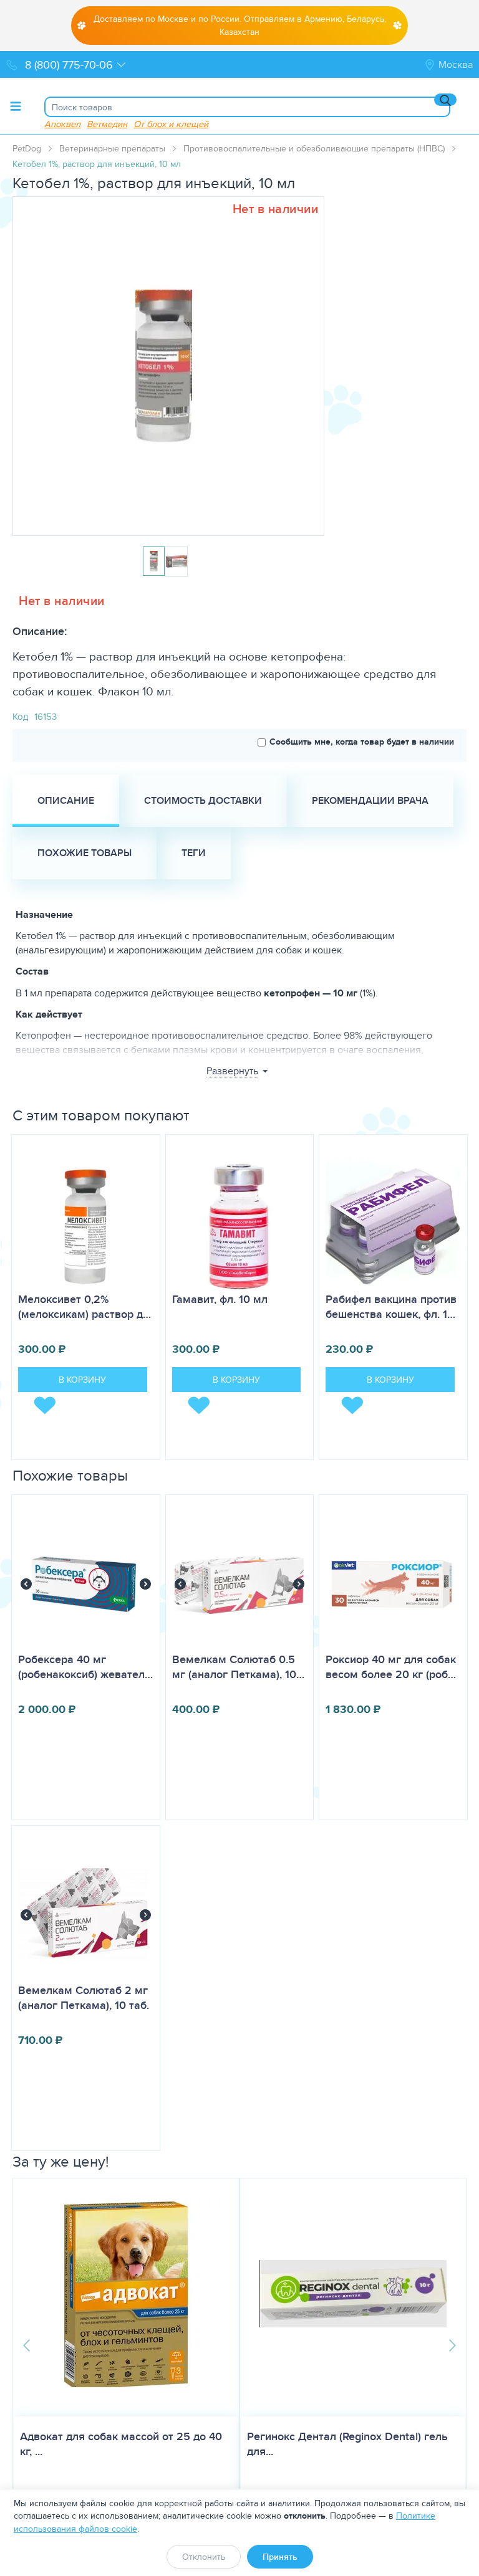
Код (20, 716)
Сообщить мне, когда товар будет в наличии (362, 742)
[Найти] (445, 100)
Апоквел (62, 124)
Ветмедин (107, 124)
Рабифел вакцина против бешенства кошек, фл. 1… (391, 1307)
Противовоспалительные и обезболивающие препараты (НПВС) (314, 148)
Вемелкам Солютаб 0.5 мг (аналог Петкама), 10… (238, 1667)
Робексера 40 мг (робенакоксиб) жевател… (85, 1667)
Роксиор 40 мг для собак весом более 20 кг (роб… (391, 1667)
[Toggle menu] (16, 106)
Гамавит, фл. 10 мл (220, 1299)
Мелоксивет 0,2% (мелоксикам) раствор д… (85, 1307)
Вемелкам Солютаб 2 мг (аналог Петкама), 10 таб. (84, 1998)
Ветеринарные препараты (112, 148)
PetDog (27, 148)
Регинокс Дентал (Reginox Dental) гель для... (347, 2444)
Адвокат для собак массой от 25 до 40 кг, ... (121, 2444)
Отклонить (204, 2557)
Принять (280, 2557)
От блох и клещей (171, 124)
